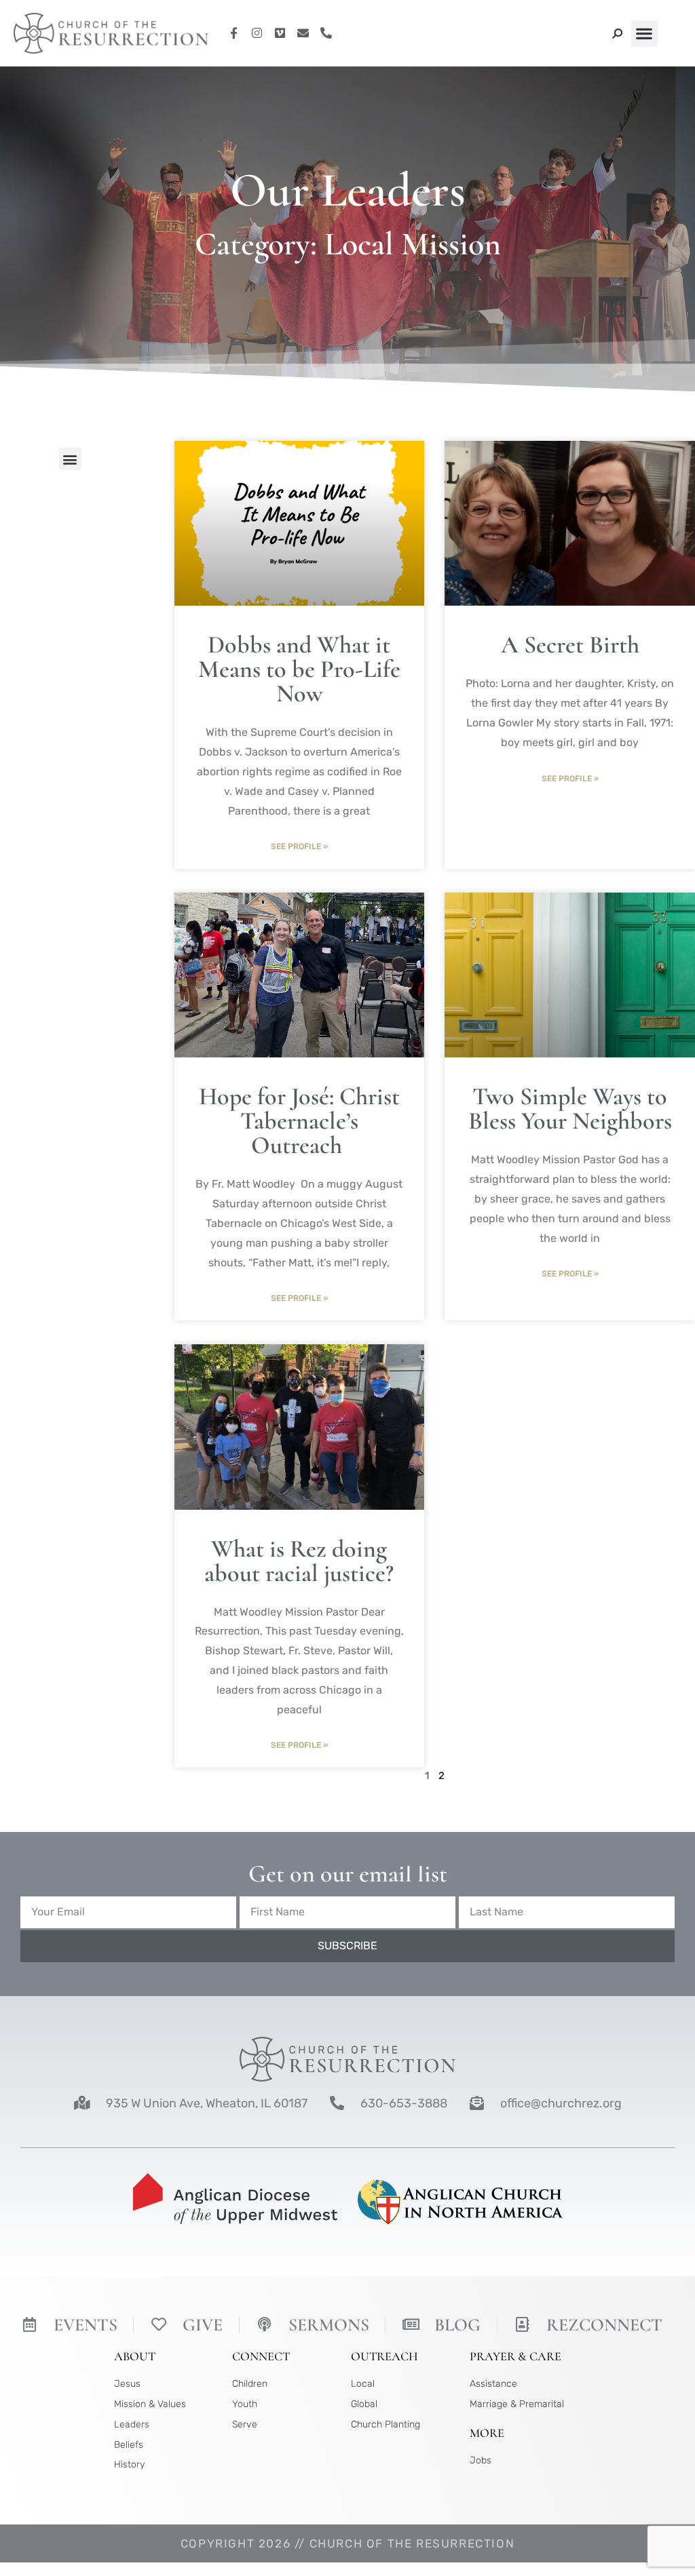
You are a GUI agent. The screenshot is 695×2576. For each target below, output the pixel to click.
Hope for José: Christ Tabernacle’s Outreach (299, 1121)
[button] (644, 34)
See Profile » (299, 846)
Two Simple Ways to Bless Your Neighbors (570, 1109)
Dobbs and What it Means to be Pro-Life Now (299, 669)
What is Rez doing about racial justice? (299, 1561)
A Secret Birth (570, 645)
